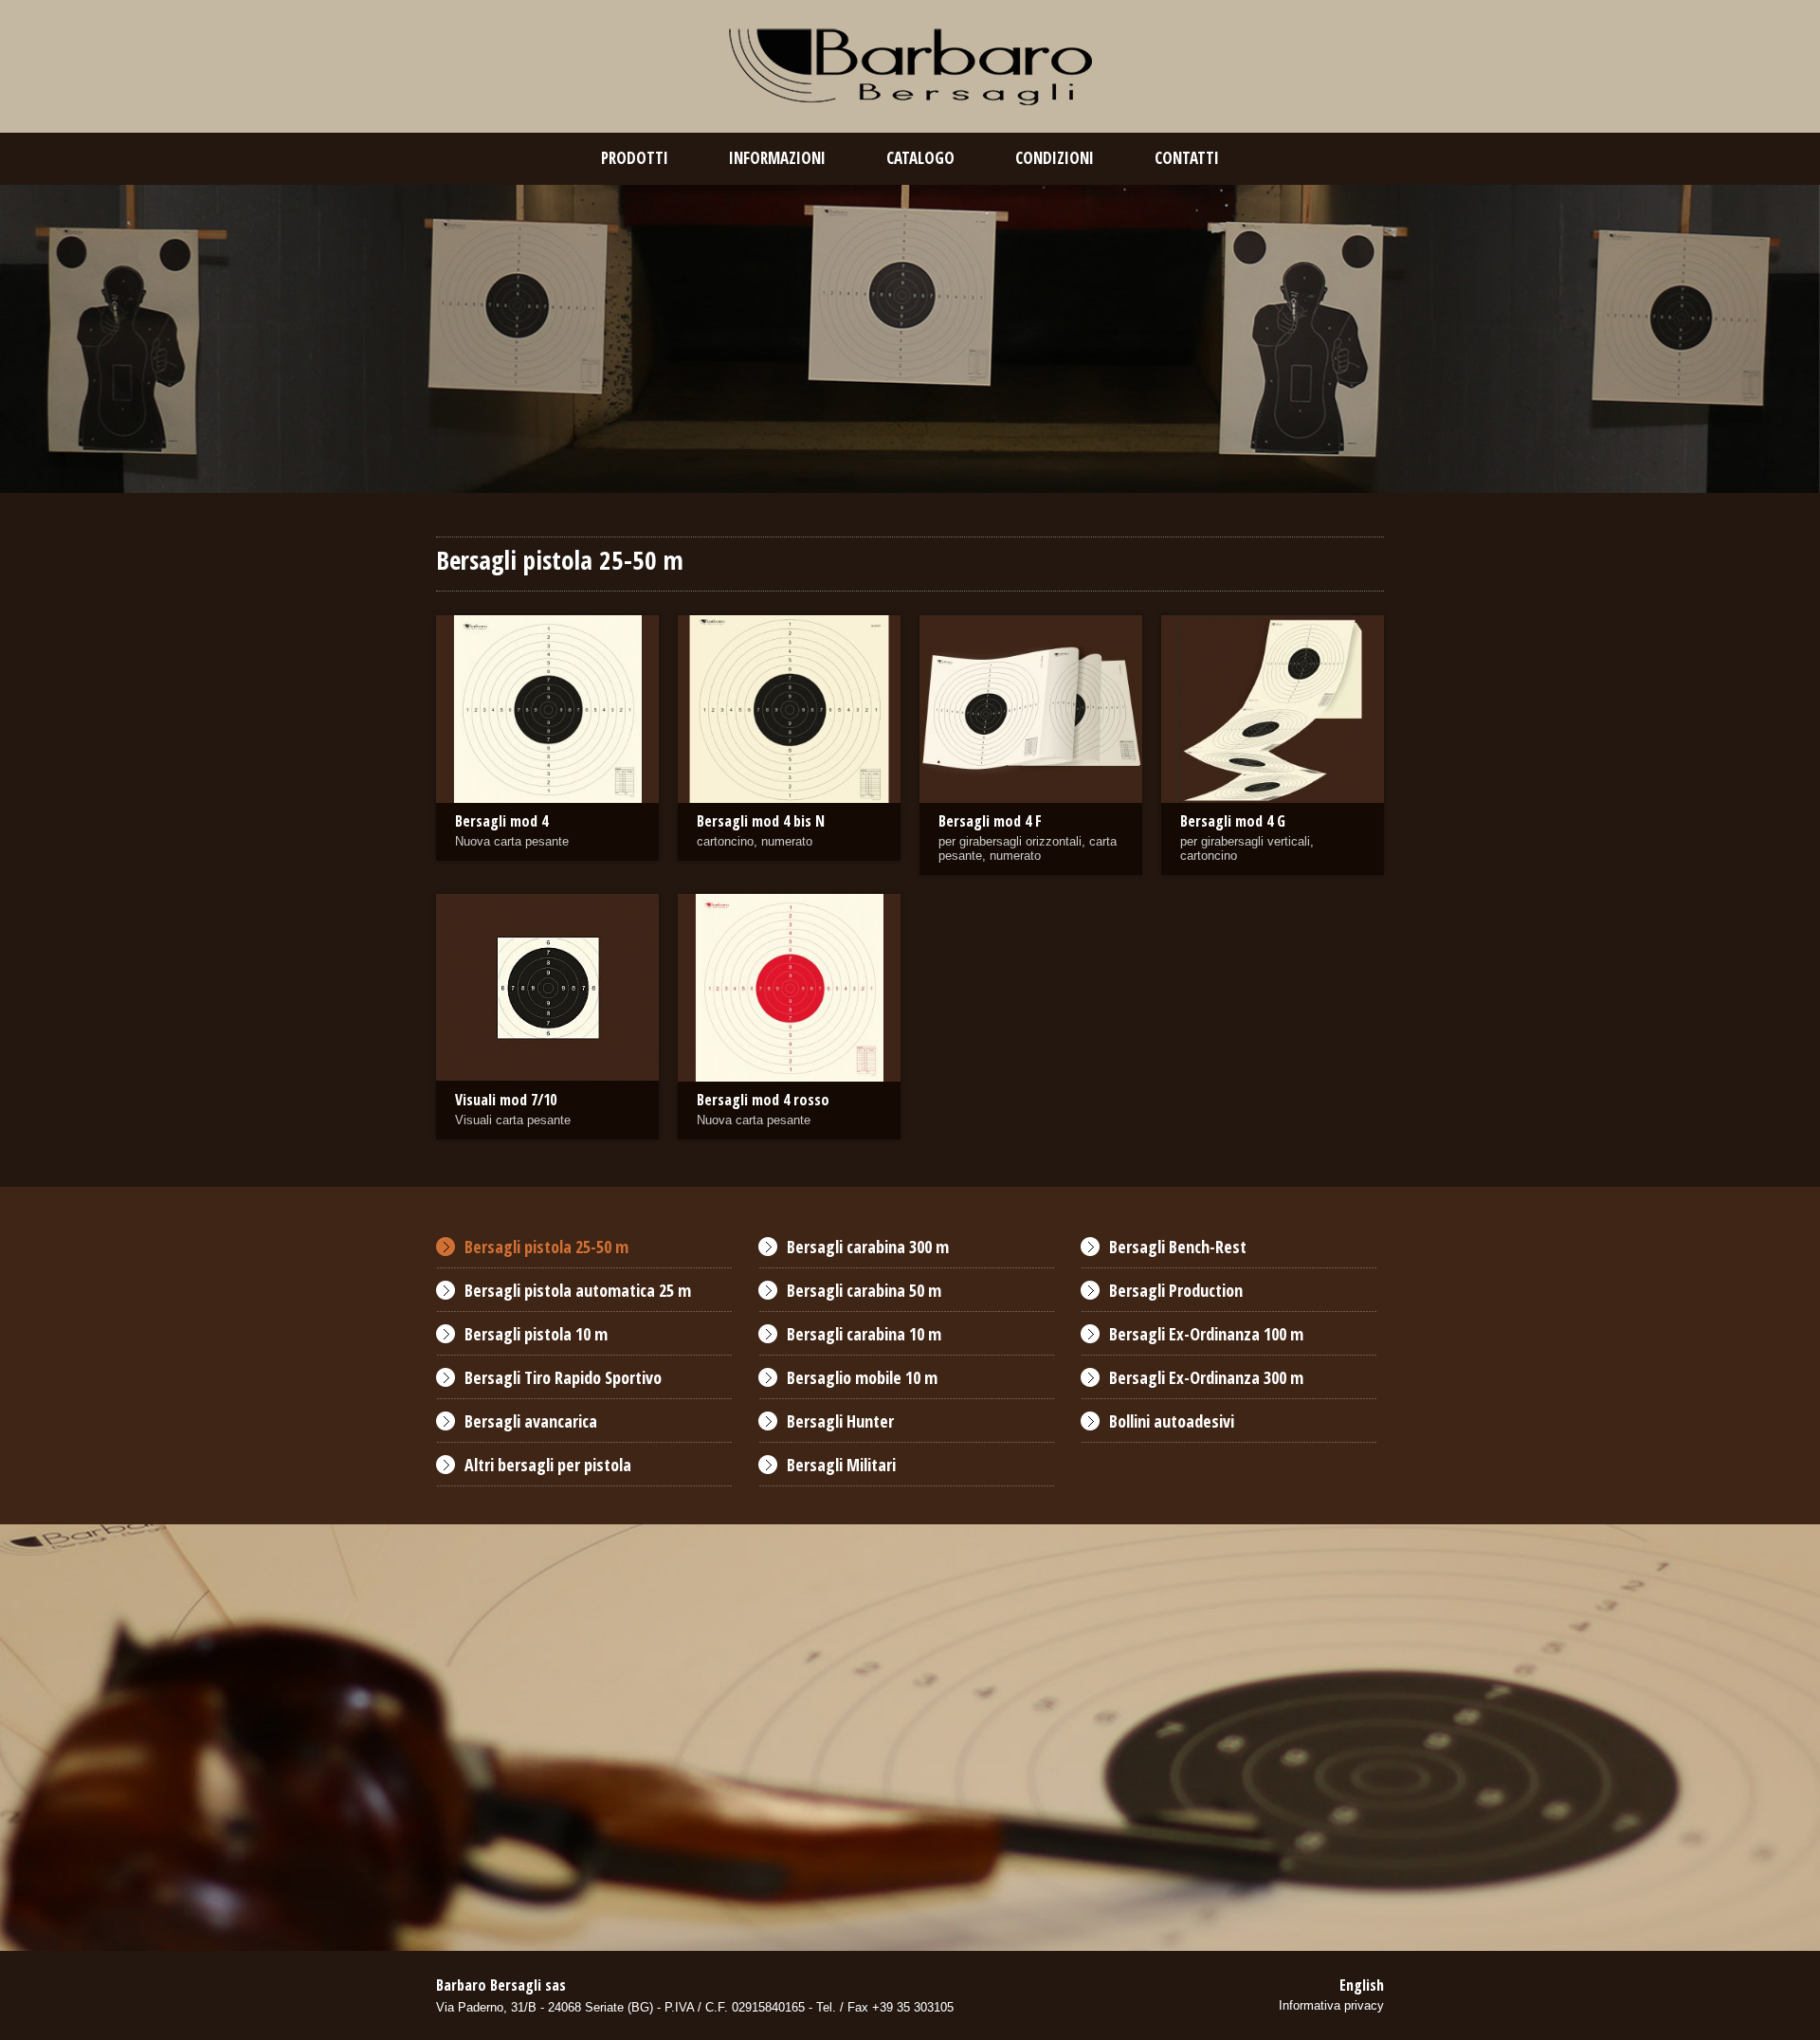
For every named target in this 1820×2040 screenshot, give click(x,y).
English (1362, 1985)
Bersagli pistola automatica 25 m (578, 1290)
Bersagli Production (1176, 1290)
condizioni (1055, 158)
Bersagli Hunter (840, 1421)
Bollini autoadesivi (1172, 1421)
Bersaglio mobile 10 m (862, 1377)
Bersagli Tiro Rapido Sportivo (563, 1377)
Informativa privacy (1331, 2005)
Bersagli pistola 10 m (536, 1334)
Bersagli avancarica (531, 1421)
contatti (1187, 158)
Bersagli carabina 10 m (864, 1334)
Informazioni (777, 158)
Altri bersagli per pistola (548, 1465)
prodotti (635, 158)
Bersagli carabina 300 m (868, 1247)
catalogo (920, 158)
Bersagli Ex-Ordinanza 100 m (1206, 1334)
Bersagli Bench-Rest (1178, 1247)
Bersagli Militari (841, 1465)
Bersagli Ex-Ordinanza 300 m (1206, 1377)
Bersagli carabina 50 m (864, 1290)
